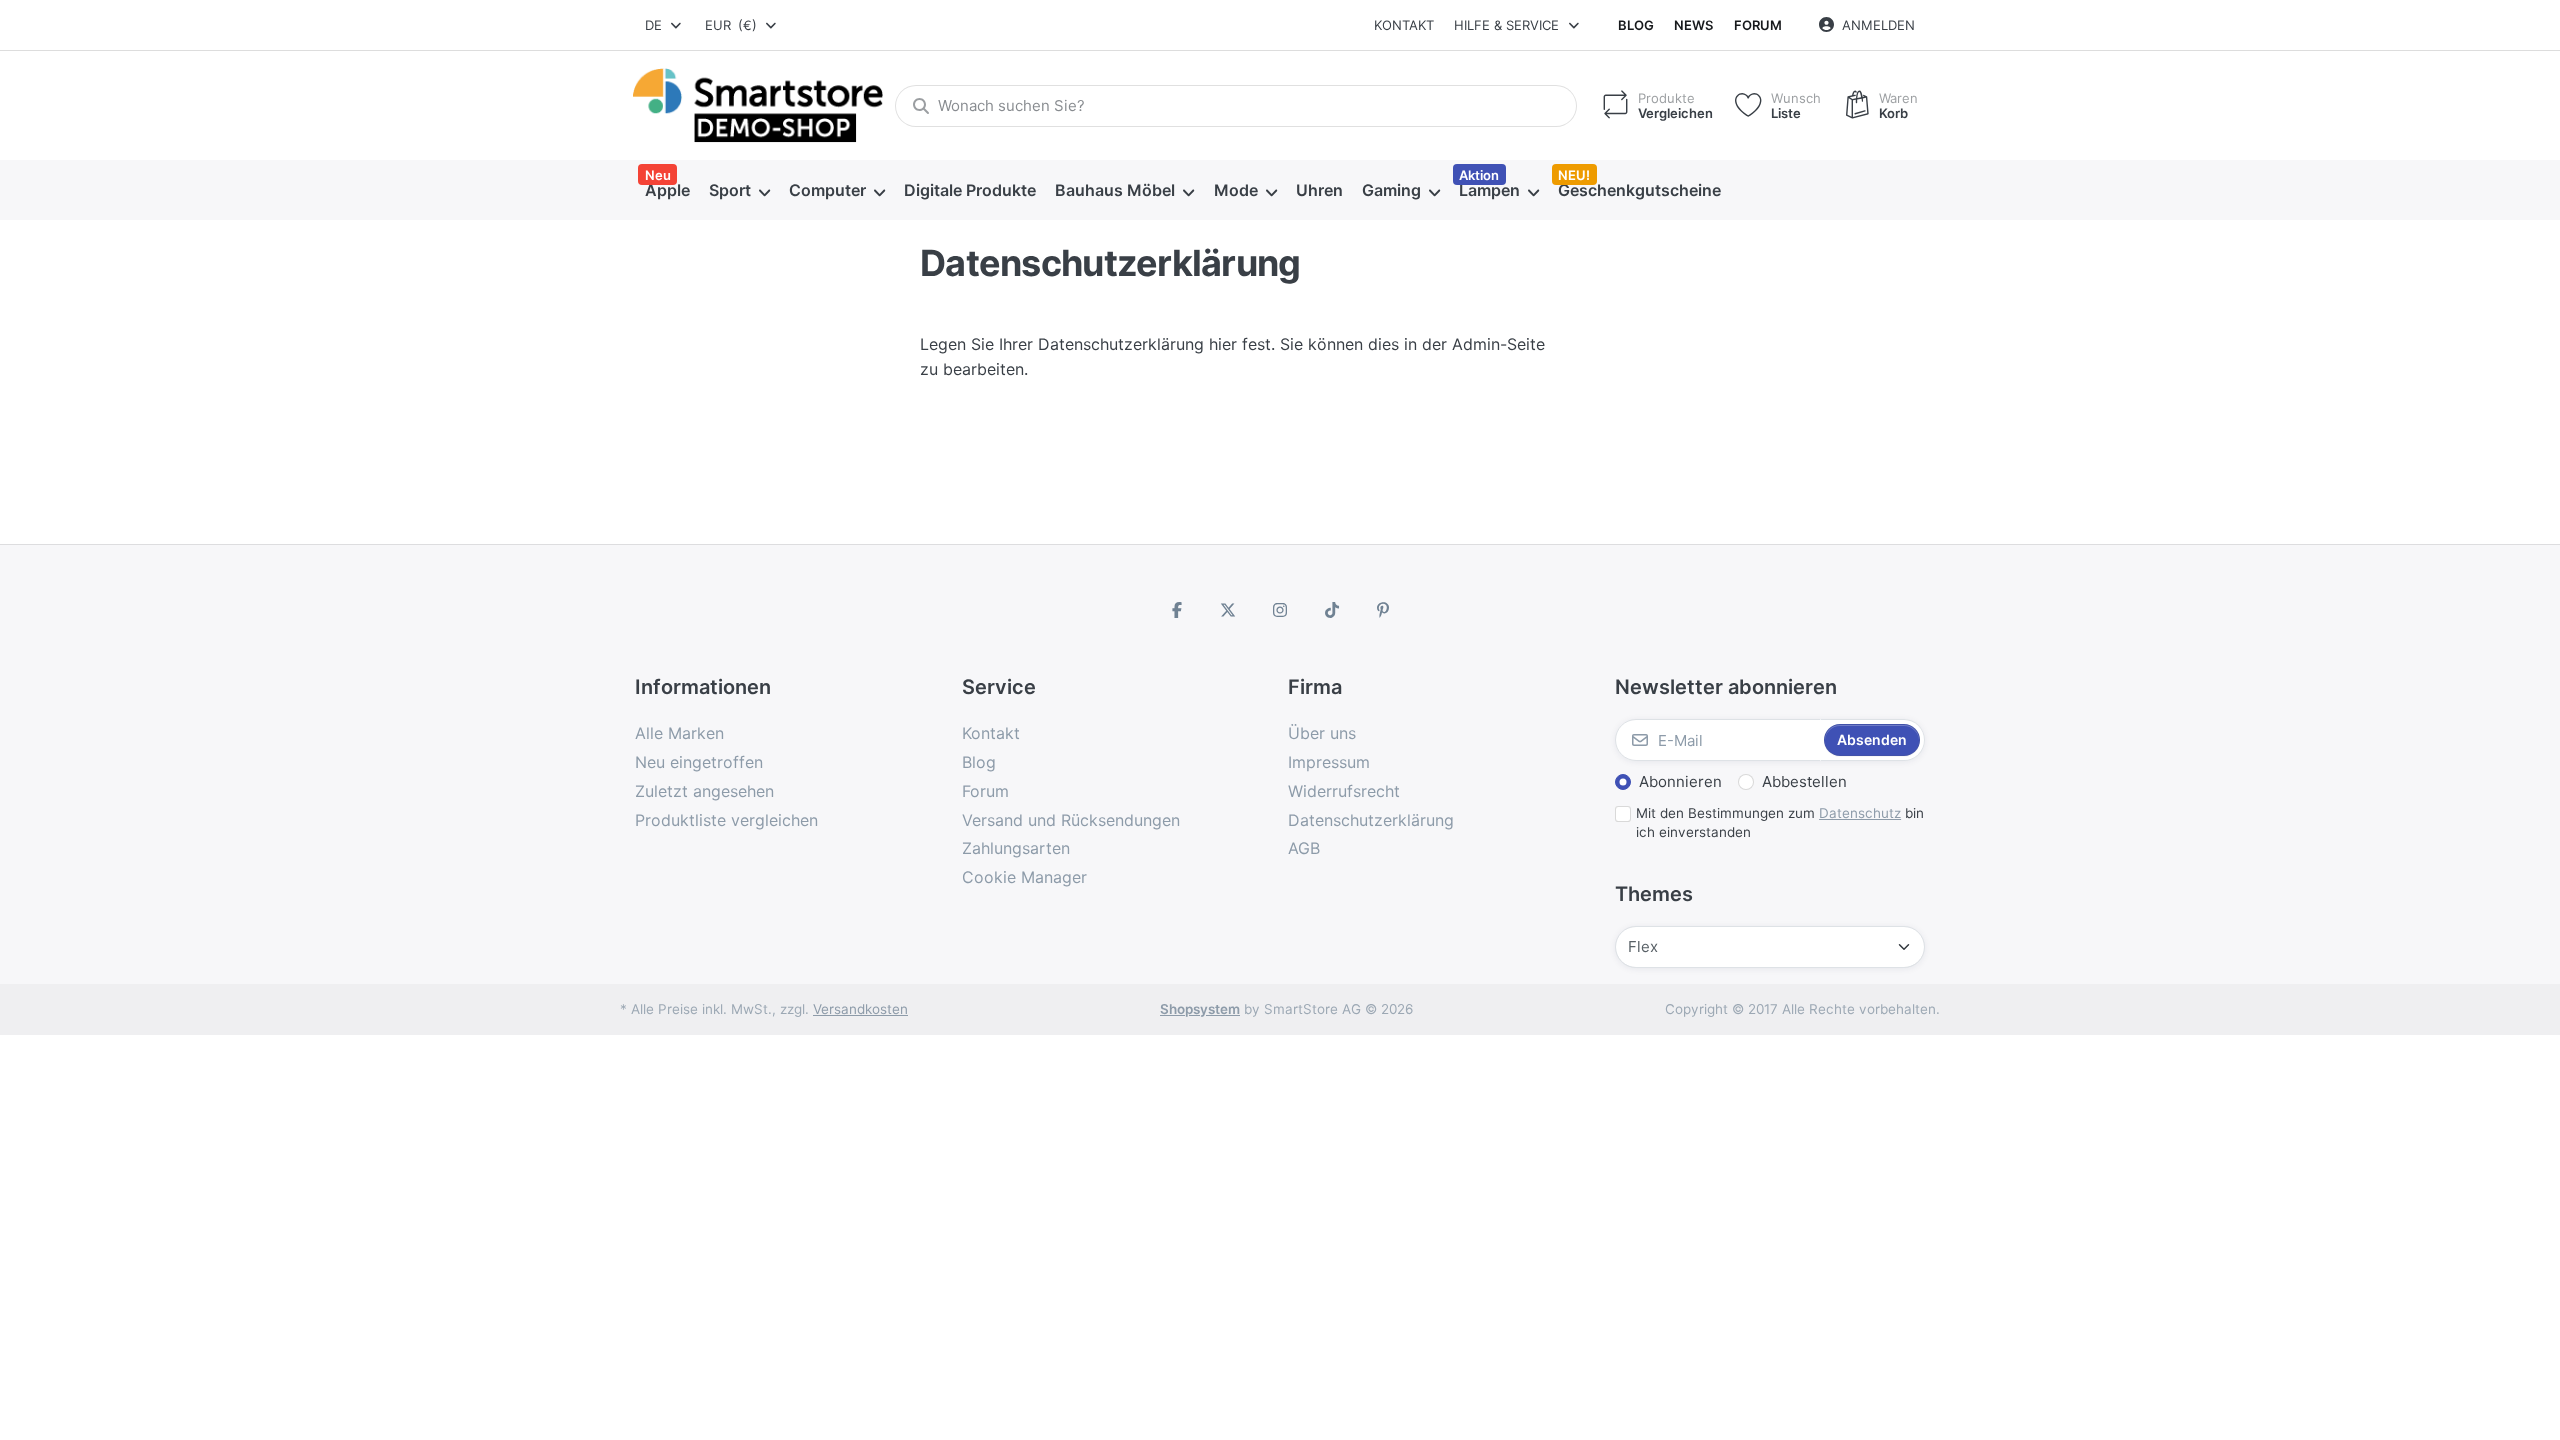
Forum (1758, 25)
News (1693, 25)
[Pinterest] (1383, 610)
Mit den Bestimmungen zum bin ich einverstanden (1780, 822)
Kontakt (1404, 25)
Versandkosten (860, 1009)
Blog (1636, 25)
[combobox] (664, 25)
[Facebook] (1177, 610)
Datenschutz (1860, 813)
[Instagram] (1280, 610)
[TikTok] (1332, 610)
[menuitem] (667, 191)
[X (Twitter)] (1229, 610)
